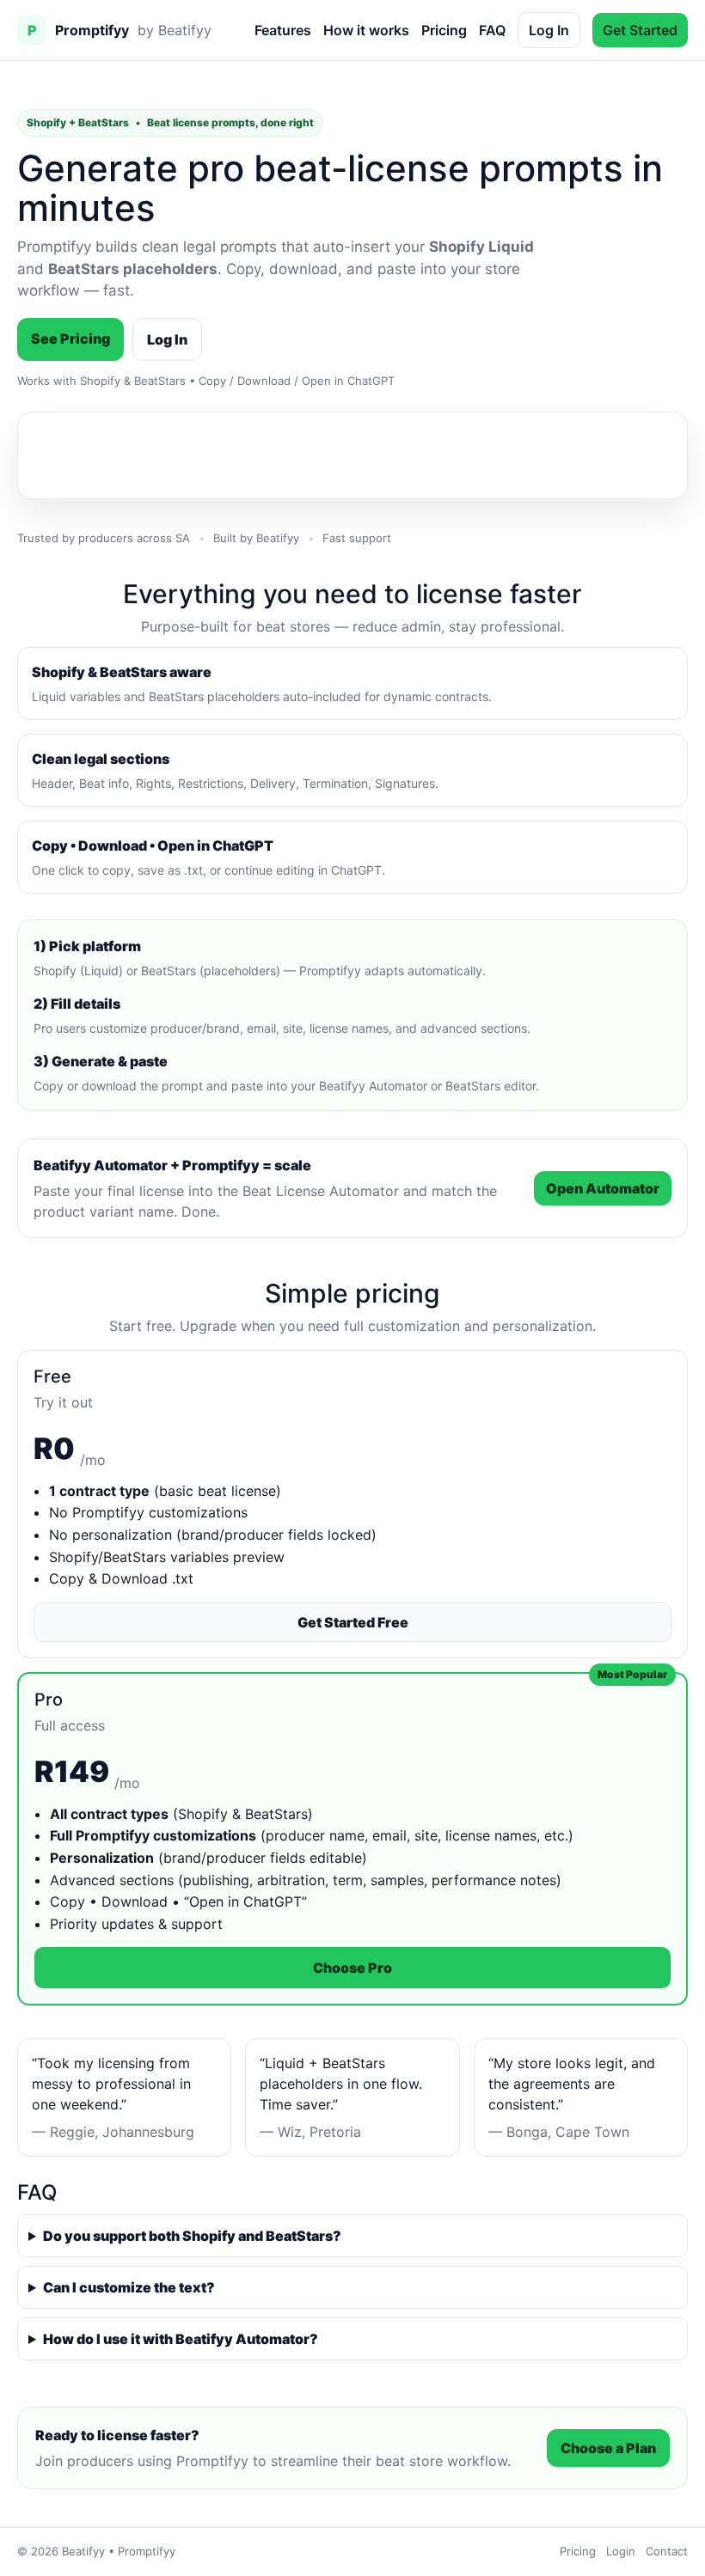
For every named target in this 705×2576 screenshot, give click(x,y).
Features (283, 30)
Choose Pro (352, 1968)
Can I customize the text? (129, 2287)
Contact (667, 2551)
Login (621, 2551)
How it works (366, 30)
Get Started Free (353, 1622)
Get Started (640, 30)
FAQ (492, 30)
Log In (549, 30)
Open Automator (603, 1188)
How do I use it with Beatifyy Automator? (181, 2339)
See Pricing (70, 339)
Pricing (444, 30)
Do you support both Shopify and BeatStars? (192, 2236)
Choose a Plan (608, 2448)
